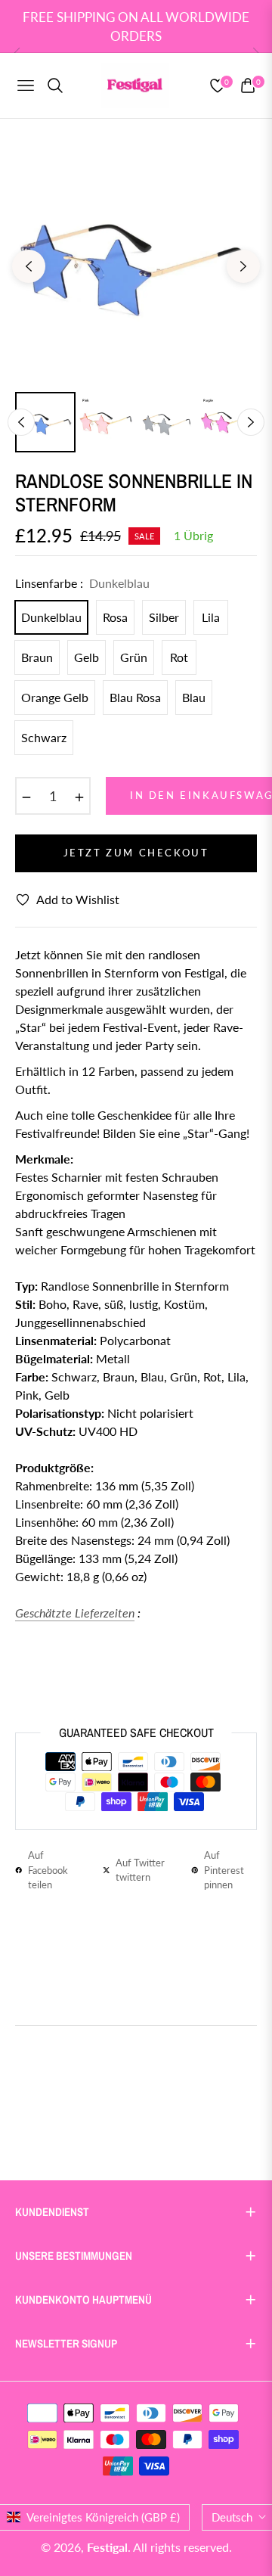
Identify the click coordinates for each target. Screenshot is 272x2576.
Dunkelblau (51, 617)
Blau (194, 697)
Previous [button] (29, 266)
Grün (134, 657)
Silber (164, 617)
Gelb (87, 657)
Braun (37, 657)
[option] (136, 260)
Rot (179, 657)
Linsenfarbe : (82, 583)
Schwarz (44, 737)
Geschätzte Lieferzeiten (75, 1613)
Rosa (115, 617)
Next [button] (243, 266)
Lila (211, 617)
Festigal (107, 2547)
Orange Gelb (55, 697)
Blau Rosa (135, 697)
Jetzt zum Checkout (136, 853)
